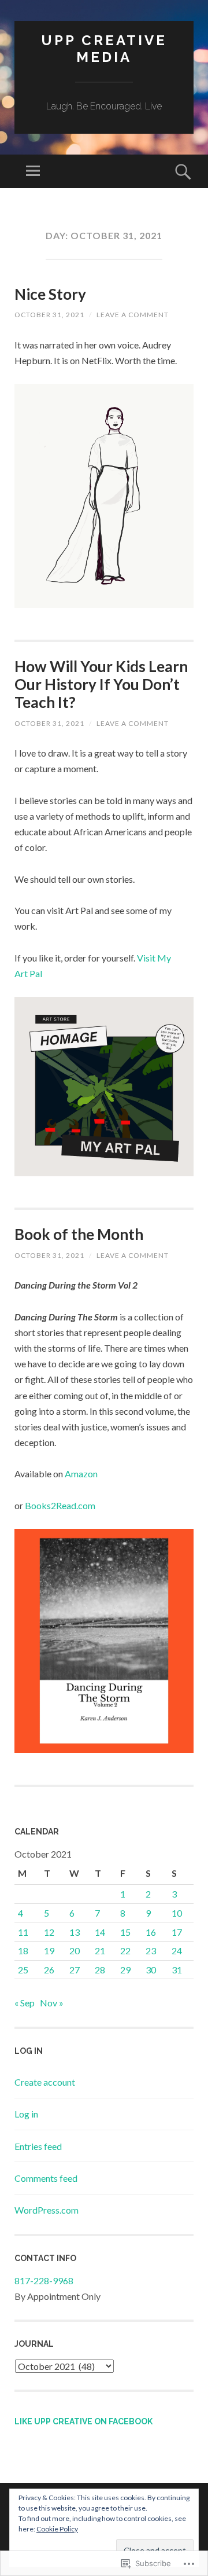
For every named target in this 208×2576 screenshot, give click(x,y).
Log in (26, 2114)
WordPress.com (47, 2210)
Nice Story (50, 294)
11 (23, 1932)
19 (49, 1951)
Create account (45, 2082)
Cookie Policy (57, 2529)
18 (23, 1951)
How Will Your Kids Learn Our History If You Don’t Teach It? (101, 684)
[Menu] (33, 171)
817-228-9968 (44, 2280)
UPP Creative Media (104, 49)
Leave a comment (133, 315)
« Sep (25, 2003)
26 (49, 1970)
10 (177, 1913)
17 (177, 1932)
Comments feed (46, 2178)
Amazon (81, 1474)
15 (125, 1932)
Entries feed (38, 2146)
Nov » (52, 2003)
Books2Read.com (60, 1505)
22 (125, 1951)
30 (151, 1970)
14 (100, 1932)
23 (151, 1951)
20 (75, 1951)
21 (100, 1951)
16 (151, 1932)
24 (177, 1951)
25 (23, 1970)
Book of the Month (79, 1234)
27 (75, 1970)
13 (75, 1932)
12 (49, 1932)
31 (177, 1970)
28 (100, 1970)
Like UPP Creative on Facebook (83, 2421)
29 (125, 1970)
